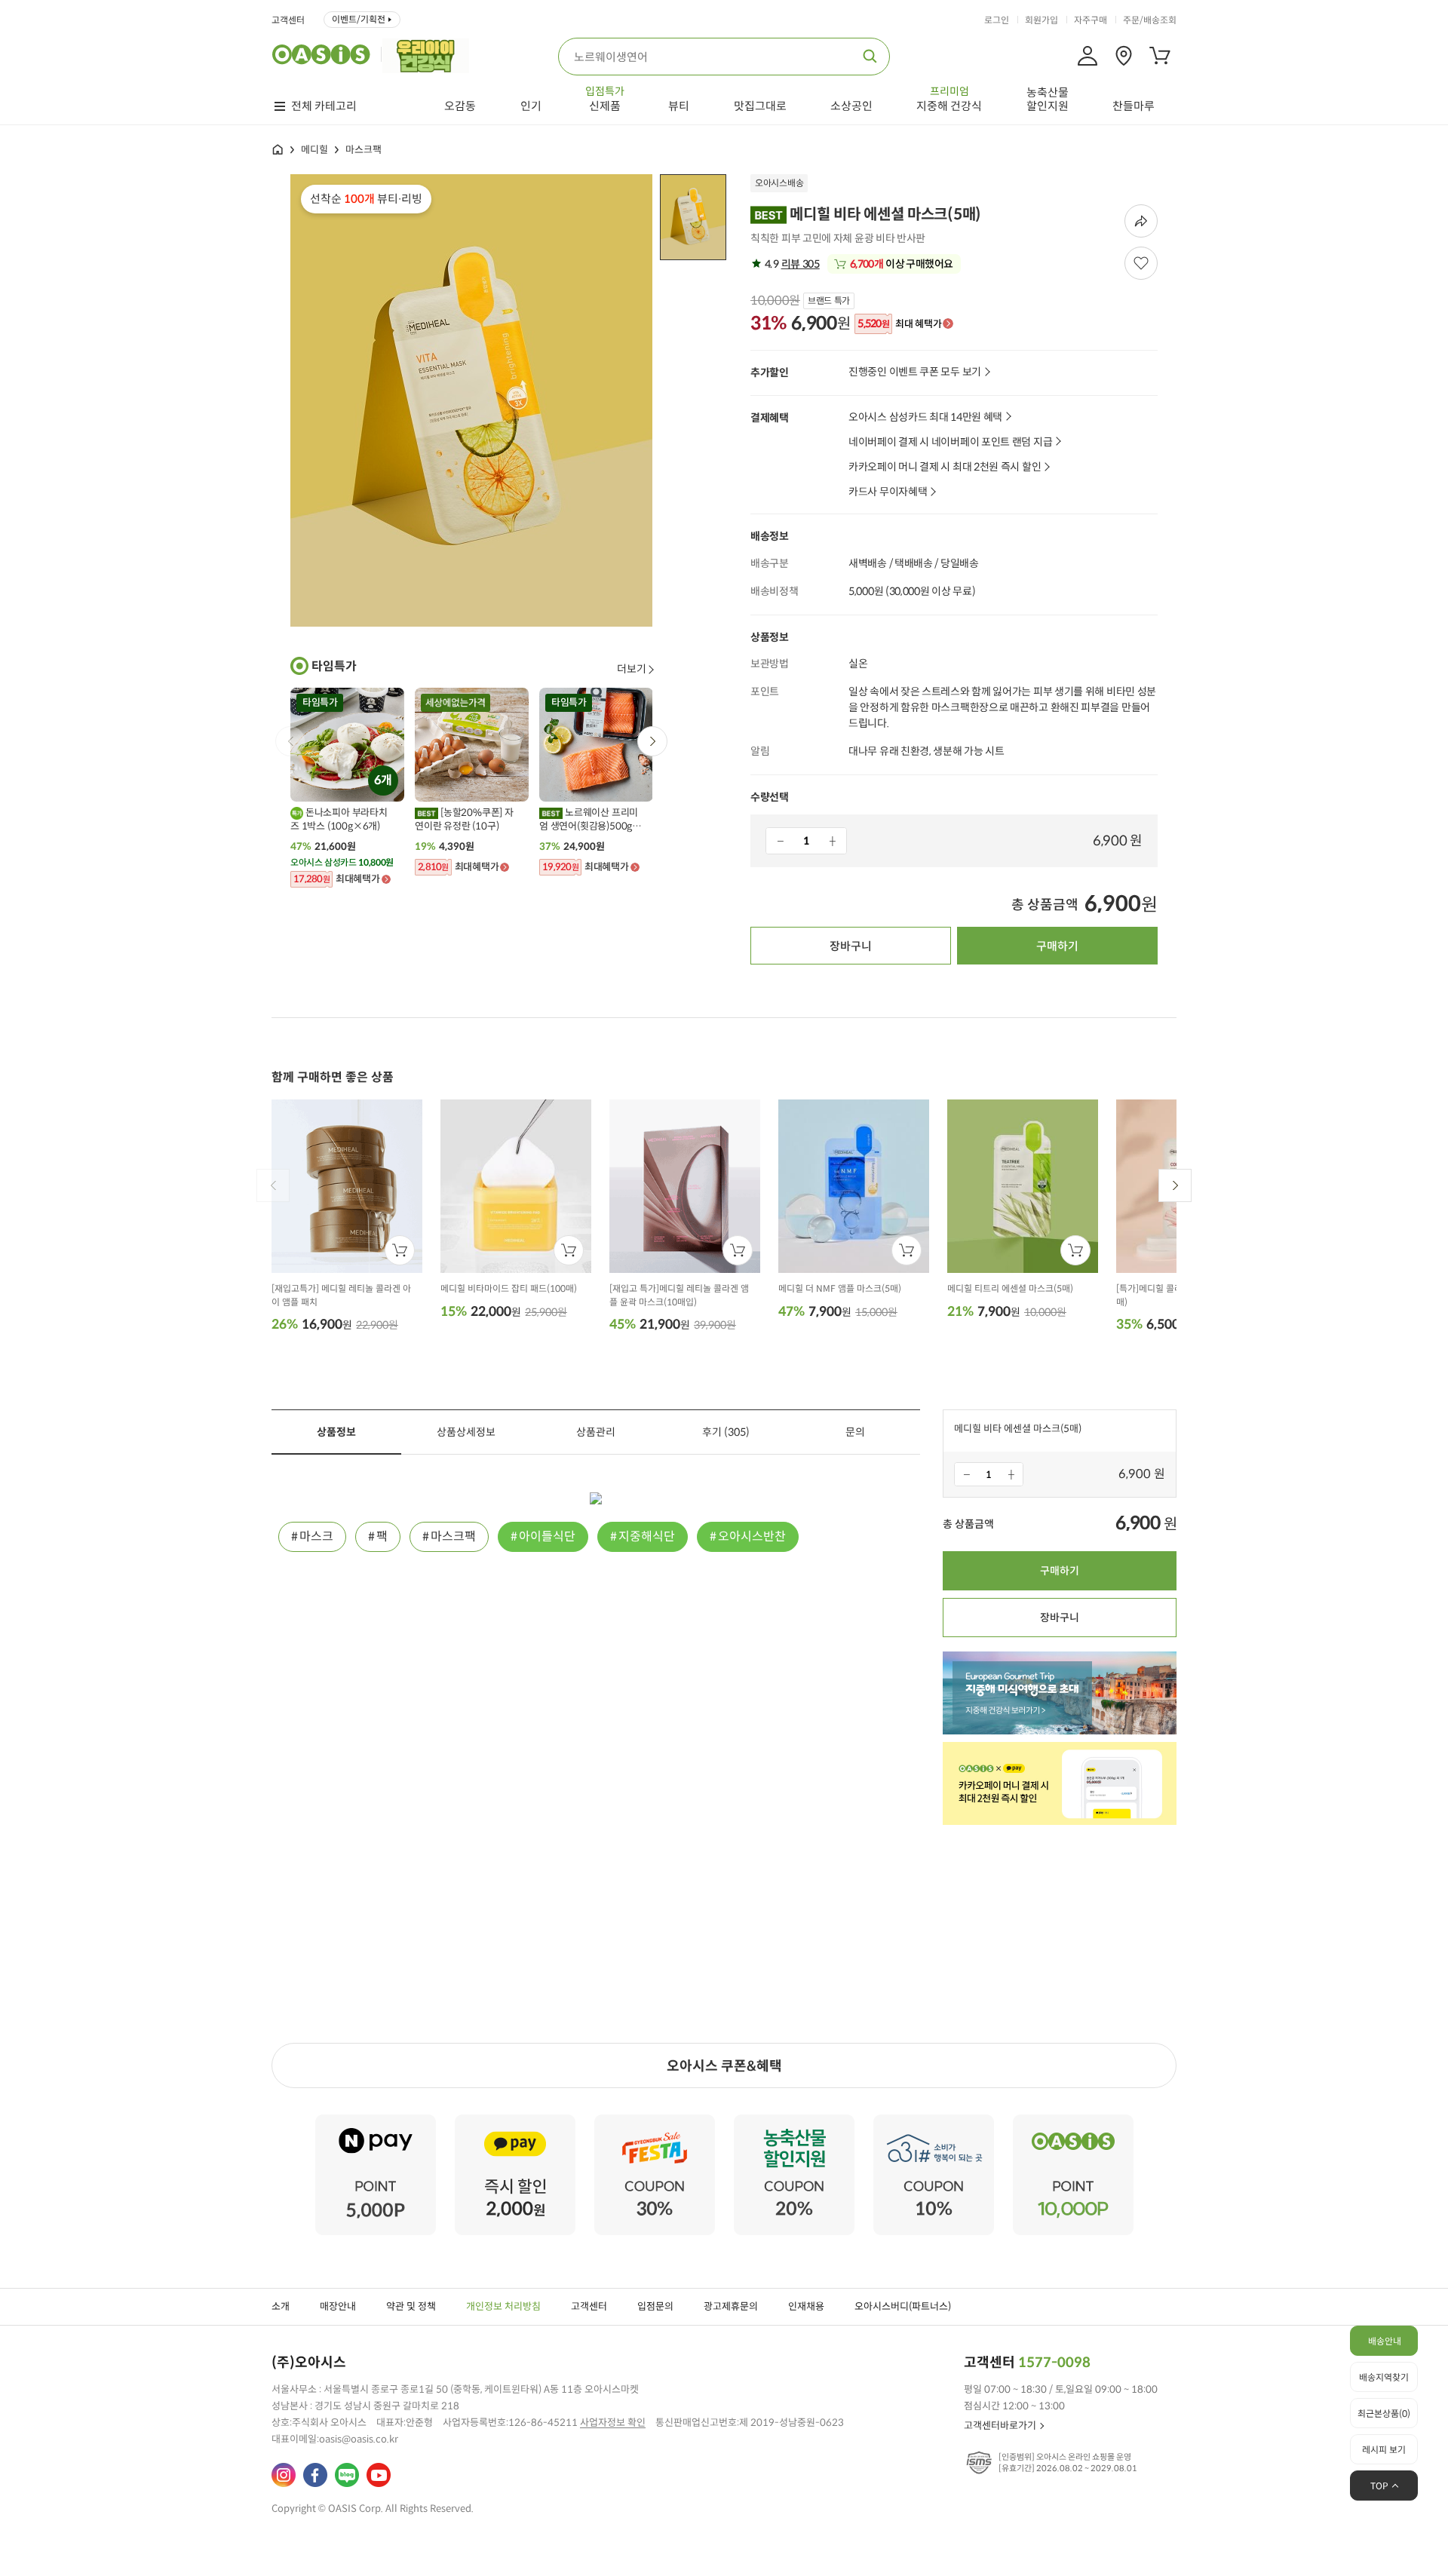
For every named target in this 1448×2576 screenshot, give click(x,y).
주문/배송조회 (1150, 20)
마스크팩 (364, 150)
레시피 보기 (1384, 2450)
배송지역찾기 (1384, 2377)
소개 (281, 2306)
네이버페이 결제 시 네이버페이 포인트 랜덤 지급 (950, 442)
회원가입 (1042, 20)
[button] (652, 741)
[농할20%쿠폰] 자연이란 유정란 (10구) (464, 819)
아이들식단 (547, 1536)
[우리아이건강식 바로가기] (429, 54)
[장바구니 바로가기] (1160, 56)
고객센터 (288, 20)
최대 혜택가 (899, 324)
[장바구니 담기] (400, 1250)
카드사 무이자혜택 (888, 492)
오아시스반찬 (752, 1536)
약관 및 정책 (411, 2306)
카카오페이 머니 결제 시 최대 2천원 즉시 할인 (945, 467)
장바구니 (851, 946)
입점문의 (655, 2306)
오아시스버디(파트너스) (903, 2306)
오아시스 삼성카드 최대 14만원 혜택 (925, 417)
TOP (1379, 2486)
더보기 (632, 669)
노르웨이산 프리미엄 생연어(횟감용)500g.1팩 (590, 820)
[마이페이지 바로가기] (1088, 56)
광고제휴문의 (731, 2306)
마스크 (316, 1536)
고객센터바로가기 (1000, 2426)
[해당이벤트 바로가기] (376, 2121)
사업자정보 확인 (613, 2423)
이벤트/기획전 (359, 19)
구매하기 (1057, 946)
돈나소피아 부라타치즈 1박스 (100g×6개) (339, 819)
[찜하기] (1141, 263)
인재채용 (806, 2306)
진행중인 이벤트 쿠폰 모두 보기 (915, 372)
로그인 (997, 20)
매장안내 (338, 2306)
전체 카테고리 (324, 106)
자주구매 (1091, 20)
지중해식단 (647, 1536)
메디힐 (314, 150)
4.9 (791, 264)
